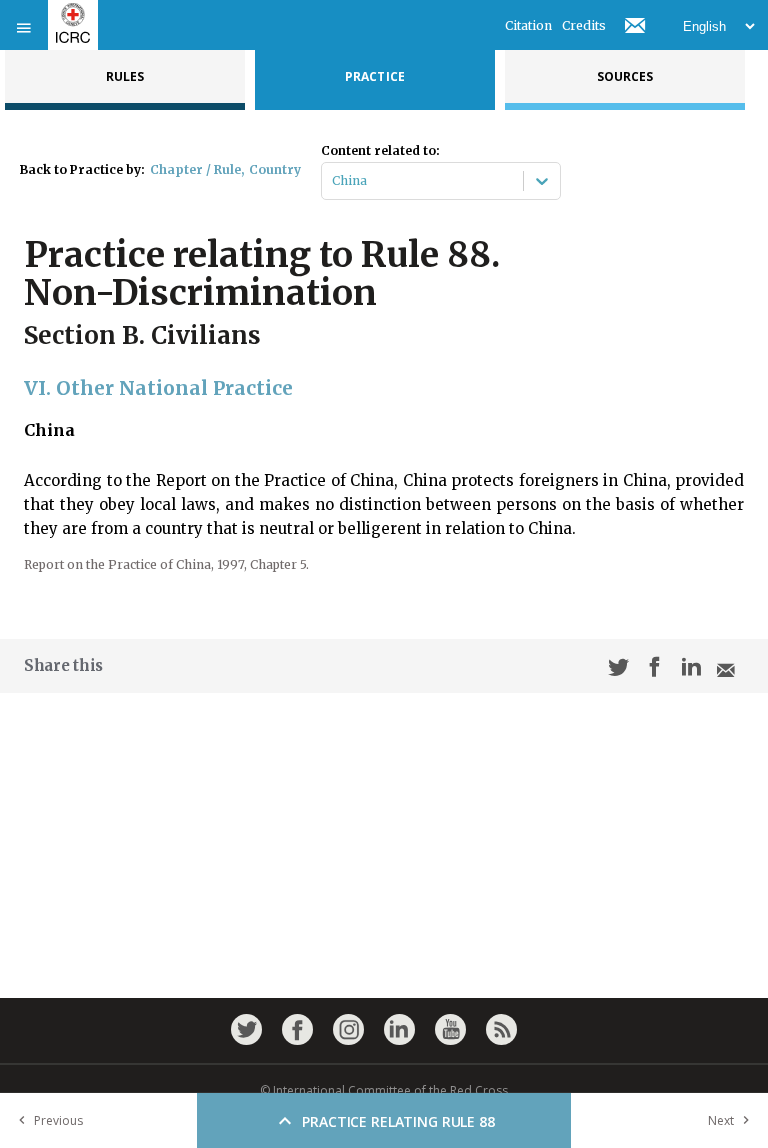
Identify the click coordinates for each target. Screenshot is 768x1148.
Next (721, 1120)
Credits (584, 25)
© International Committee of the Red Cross (384, 1090)
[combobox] (333, 181)
